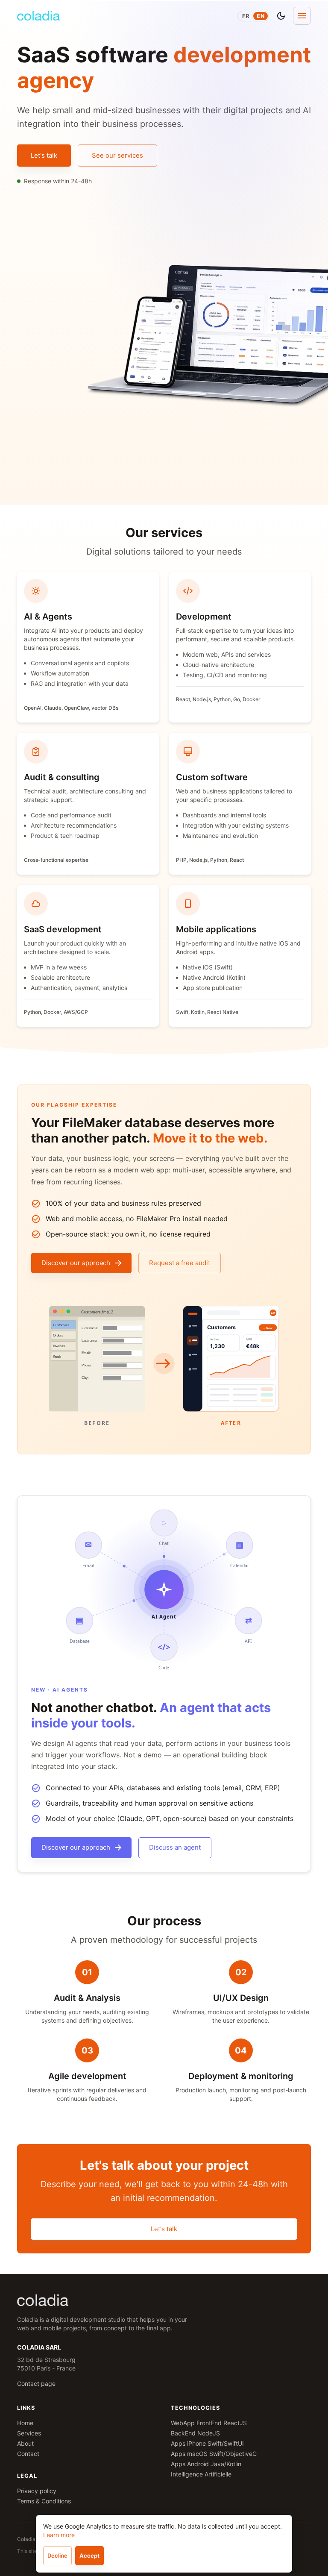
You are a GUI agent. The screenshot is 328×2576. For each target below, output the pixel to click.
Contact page (36, 2384)
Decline (57, 2555)
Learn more (59, 2535)
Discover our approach (76, 1263)
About (25, 2443)
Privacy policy (37, 2491)
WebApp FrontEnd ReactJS (209, 2423)
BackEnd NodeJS (195, 2433)
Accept (89, 2555)
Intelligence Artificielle (201, 2474)
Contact (28, 2454)
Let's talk (44, 155)
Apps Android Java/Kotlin (206, 2464)
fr (246, 16)
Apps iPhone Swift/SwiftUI (207, 2443)
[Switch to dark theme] (281, 16)
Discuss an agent (175, 1847)
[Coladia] (38, 16)
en (261, 16)
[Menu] (302, 16)
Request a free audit (180, 1263)
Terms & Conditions (44, 2501)
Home (25, 2423)
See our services (117, 155)
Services (29, 2433)
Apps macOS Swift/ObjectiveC (214, 2454)
